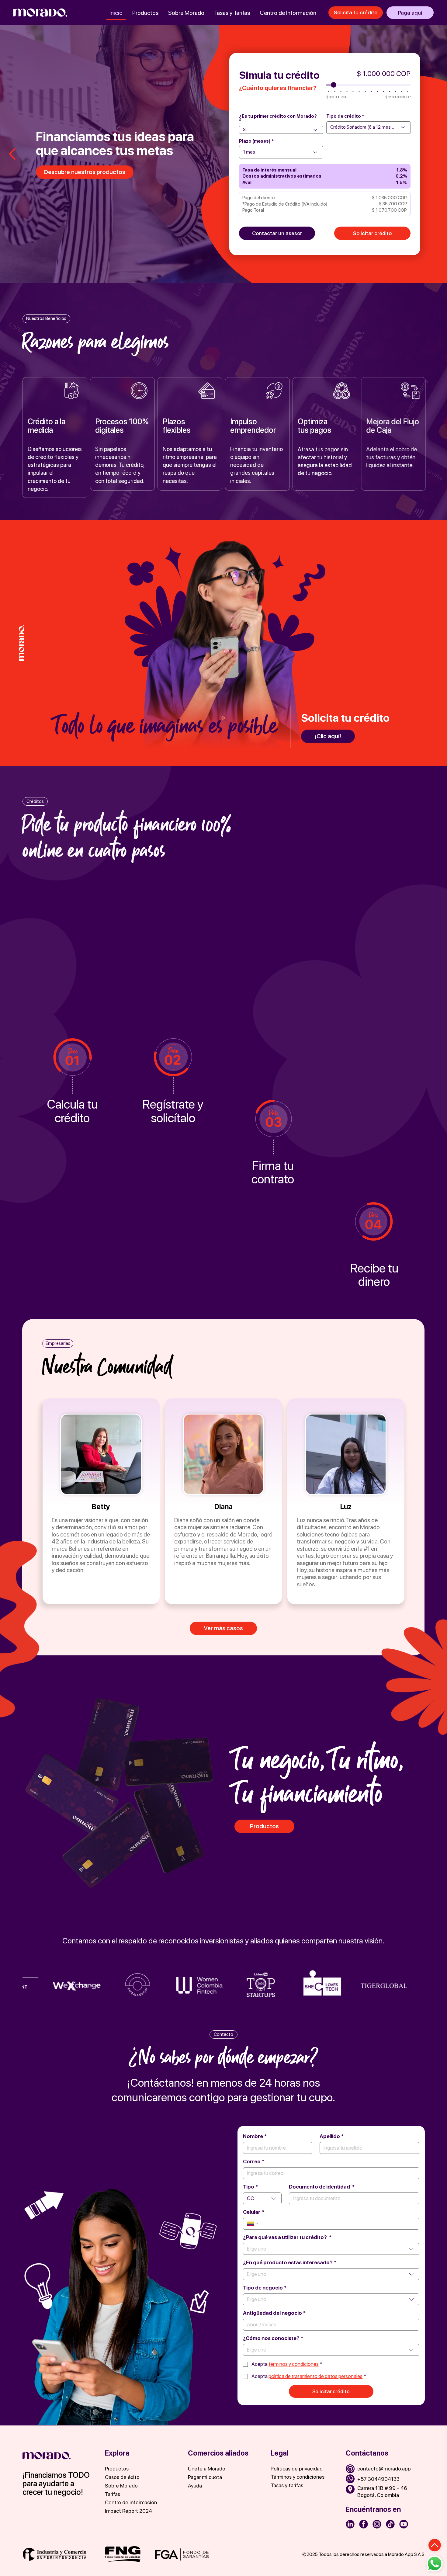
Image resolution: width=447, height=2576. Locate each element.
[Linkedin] (350, 2524)
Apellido (332, 2136)
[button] (139, 2494)
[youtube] (404, 2524)
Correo (254, 2161)
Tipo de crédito (344, 116)
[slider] (334, 85)
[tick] (390, 2524)
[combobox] (262, 2198)
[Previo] (13, 154)
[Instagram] (377, 2524)
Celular (253, 2212)
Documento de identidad (322, 2187)
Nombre (255, 2136)
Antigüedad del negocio (274, 2313)
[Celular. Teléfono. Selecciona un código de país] (253, 2224)
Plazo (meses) (255, 141)
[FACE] (364, 2524)
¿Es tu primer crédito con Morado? (278, 116)
